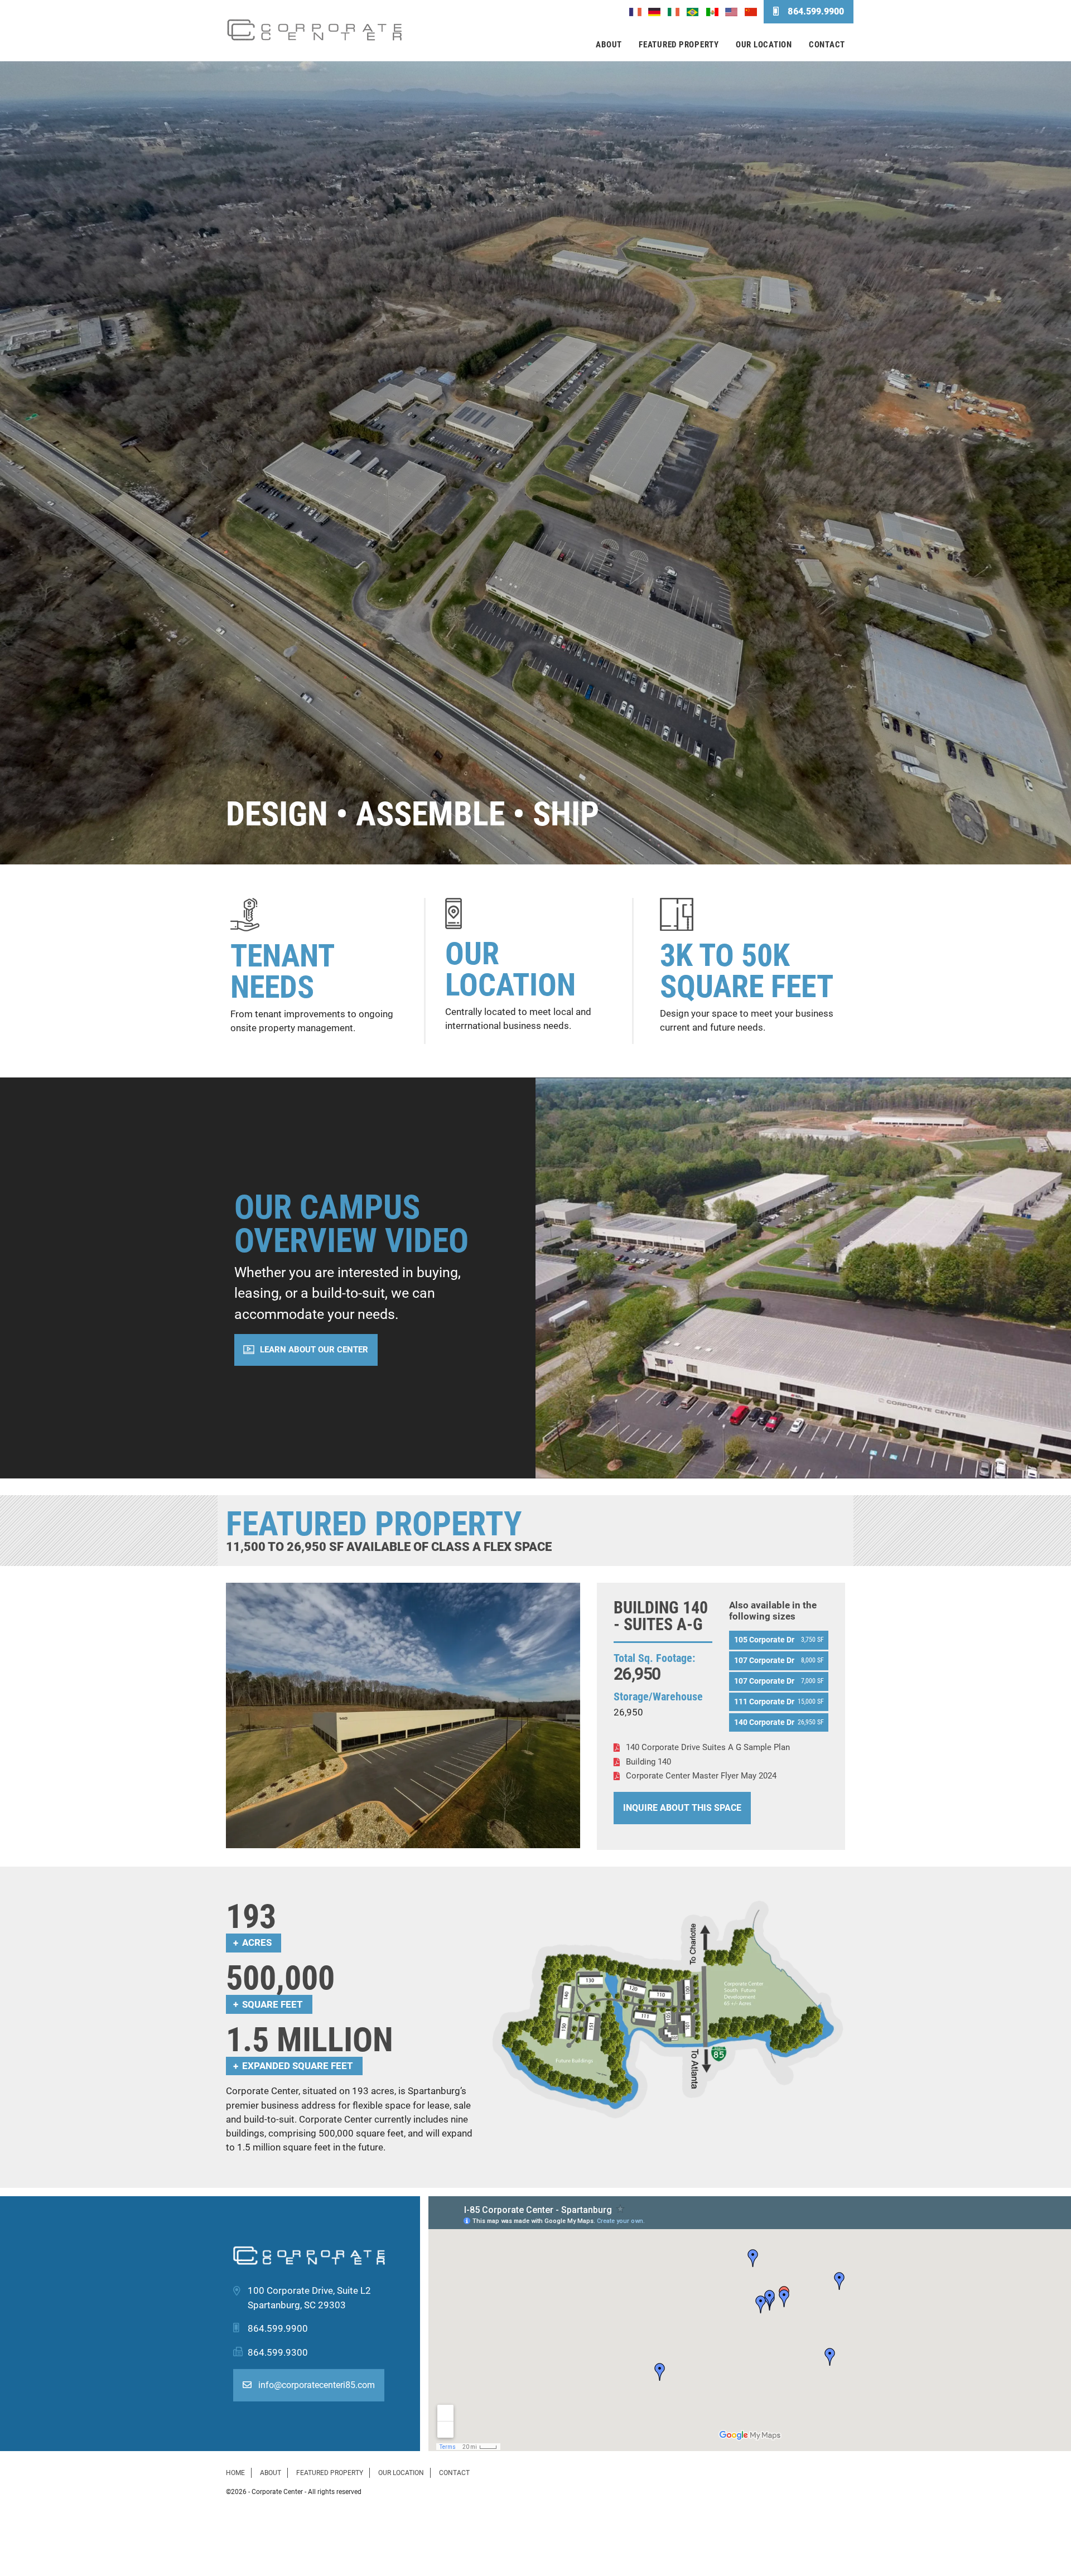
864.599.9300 (278, 2352)
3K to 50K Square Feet (747, 971)
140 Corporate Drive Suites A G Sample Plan (708, 1747)
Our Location (764, 45)
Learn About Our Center (314, 1350)
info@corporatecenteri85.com (315, 2385)
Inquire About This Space (682, 1808)
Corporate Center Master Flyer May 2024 (701, 1776)
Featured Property (679, 45)
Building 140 (648, 1762)
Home (235, 2473)
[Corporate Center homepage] (315, 31)
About (609, 45)
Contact (827, 45)
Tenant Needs (282, 972)
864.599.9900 (816, 11)
